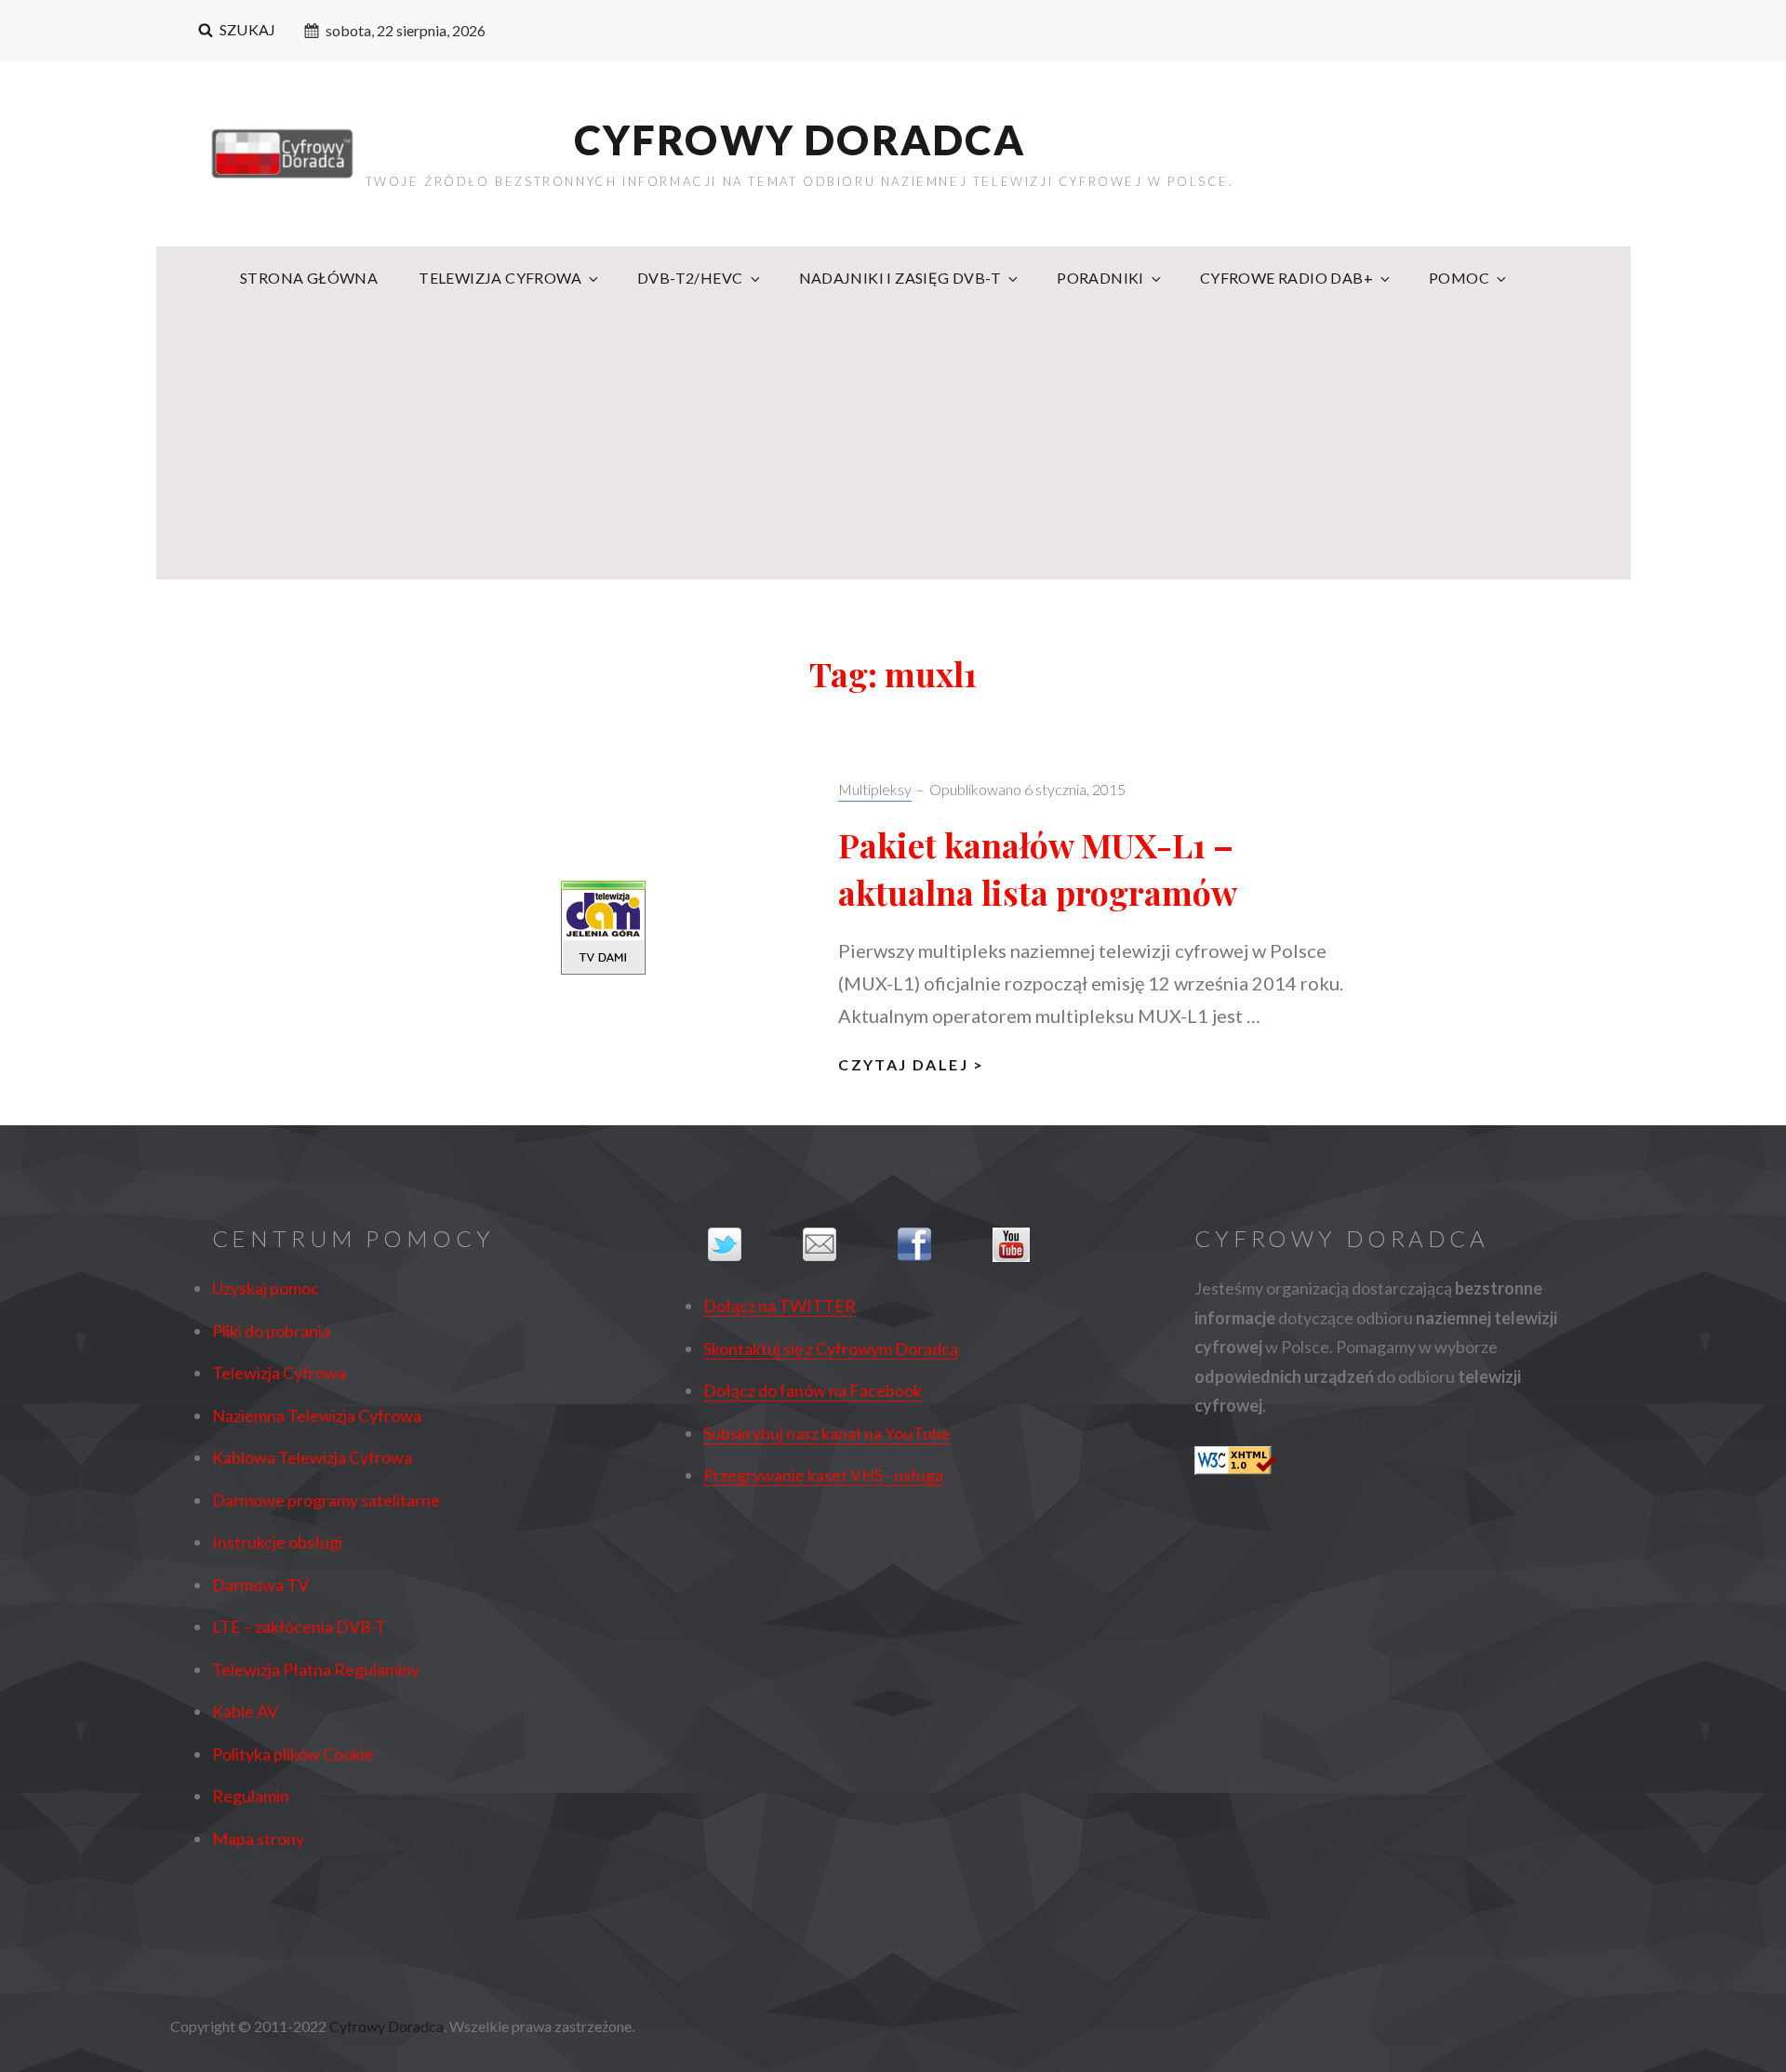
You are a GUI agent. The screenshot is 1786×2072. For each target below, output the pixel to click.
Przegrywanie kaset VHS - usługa (823, 1475)
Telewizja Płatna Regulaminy (316, 1669)
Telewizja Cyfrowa (500, 278)
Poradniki (1100, 278)
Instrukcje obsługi (277, 1542)
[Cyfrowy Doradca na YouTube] (1035, 1245)
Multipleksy (875, 789)
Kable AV (245, 1711)
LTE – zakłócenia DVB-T (299, 1627)
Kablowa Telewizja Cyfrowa (312, 1457)
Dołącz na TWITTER (780, 1306)
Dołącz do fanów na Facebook (813, 1390)
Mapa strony (258, 1839)
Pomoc (1459, 278)
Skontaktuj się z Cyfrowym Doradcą (831, 1348)
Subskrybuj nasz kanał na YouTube (827, 1433)
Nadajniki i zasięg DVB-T (900, 278)
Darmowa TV (260, 1585)
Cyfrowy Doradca (800, 139)
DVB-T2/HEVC (690, 278)
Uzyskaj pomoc (266, 1288)
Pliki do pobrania (271, 1331)
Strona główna (309, 278)
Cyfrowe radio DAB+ (1286, 278)
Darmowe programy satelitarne (326, 1500)
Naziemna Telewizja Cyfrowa (317, 1415)
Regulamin (251, 1796)
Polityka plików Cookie (293, 1754)
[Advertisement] (893, 451)
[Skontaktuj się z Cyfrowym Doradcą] (846, 1244)
